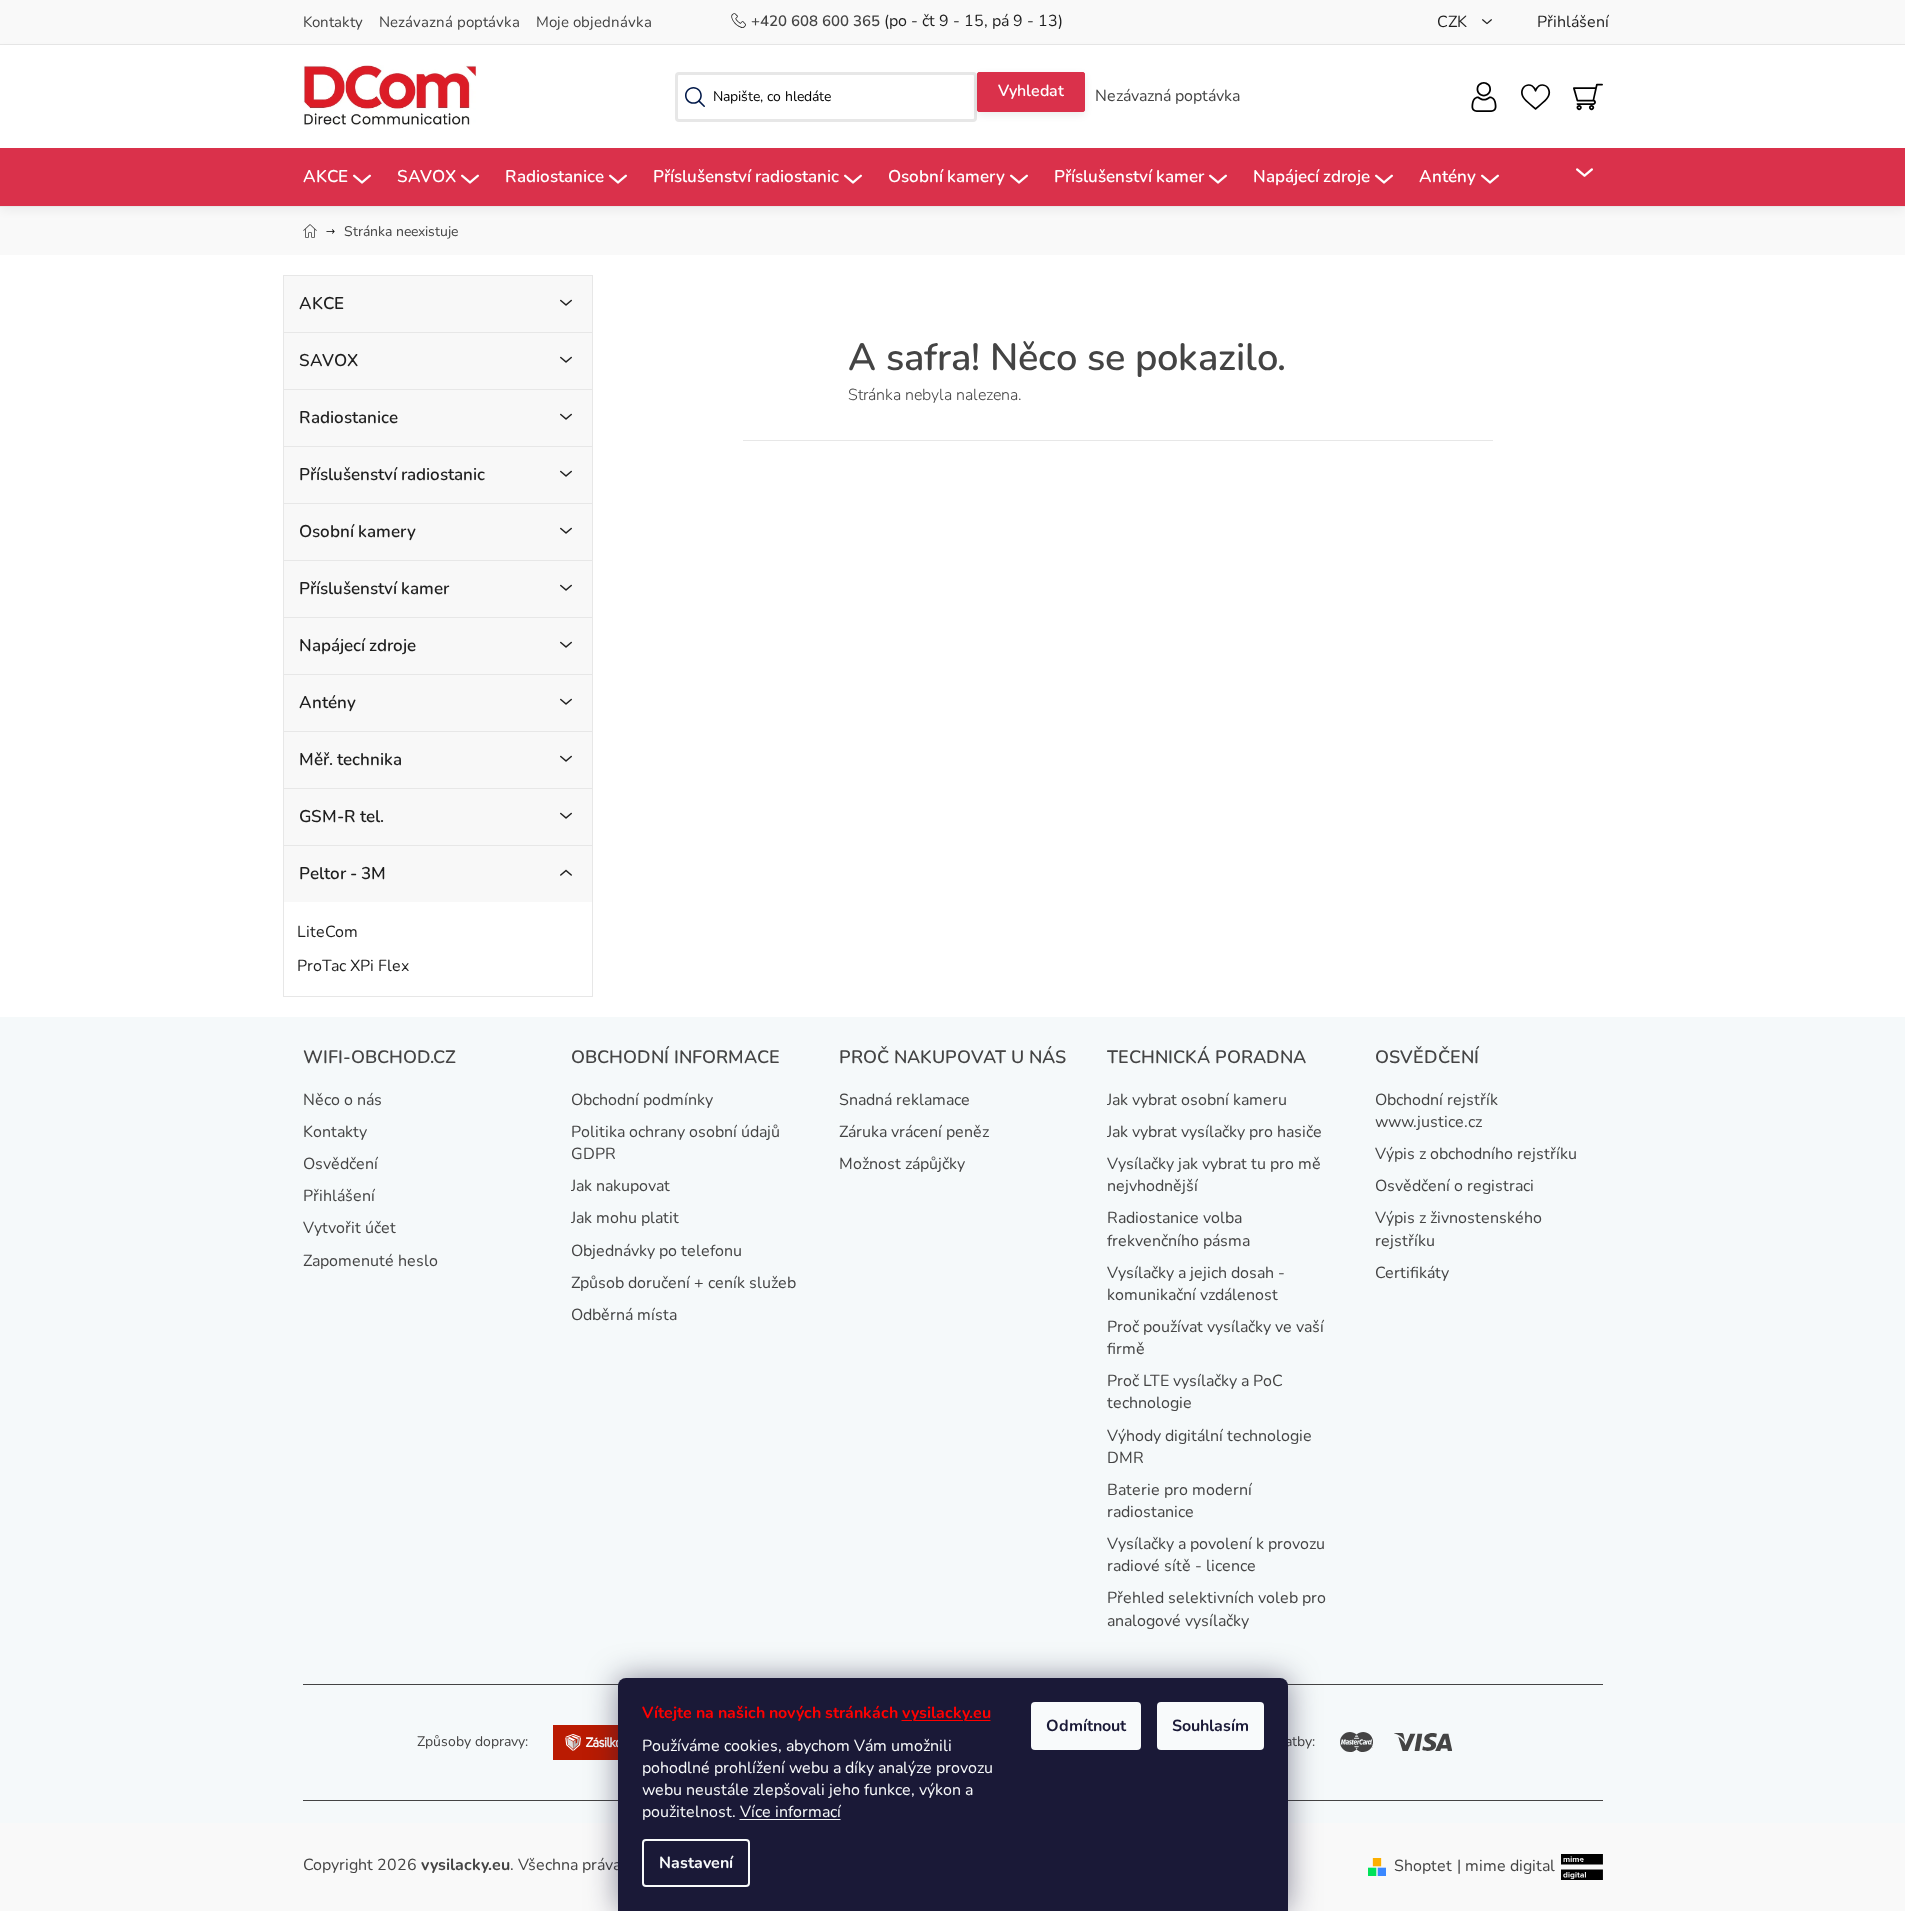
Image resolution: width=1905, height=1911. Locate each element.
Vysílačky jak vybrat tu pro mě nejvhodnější (1214, 1175)
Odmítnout (1086, 1726)
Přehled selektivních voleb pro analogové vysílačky (1216, 1609)
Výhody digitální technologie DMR (1209, 1447)
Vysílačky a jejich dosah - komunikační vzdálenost (1196, 1284)
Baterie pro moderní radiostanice (1179, 1501)
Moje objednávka (594, 22)
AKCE (321, 303)
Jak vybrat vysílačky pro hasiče (1214, 1132)
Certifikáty (1412, 1273)
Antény (327, 702)
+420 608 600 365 (817, 21)
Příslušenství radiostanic (392, 474)
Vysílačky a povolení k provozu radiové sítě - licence (1216, 1555)
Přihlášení (339, 1196)
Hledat (1031, 92)
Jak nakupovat (620, 1186)
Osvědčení (340, 1164)
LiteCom (327, 932)
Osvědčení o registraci (1454, 1186)
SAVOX (328, 360)
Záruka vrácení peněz (914, 1132)
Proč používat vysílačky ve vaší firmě (1215, 1338)
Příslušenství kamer (374, 588)
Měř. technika (350, 759)
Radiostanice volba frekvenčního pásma (1178, 1229)
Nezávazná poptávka (449, 22)
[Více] (1571, 173)
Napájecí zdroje (357, 645)
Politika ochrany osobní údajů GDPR (675, 1143)
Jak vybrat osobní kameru (1197, 1100)
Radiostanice (348, 417)
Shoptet (1423, 1866)
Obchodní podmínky (642, 1100)
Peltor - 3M (342, 873)
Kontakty (333, 22)
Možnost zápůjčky (902, 1164)
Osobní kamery (357, 531)
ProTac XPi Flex (353, 966)
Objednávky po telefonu (656, 1251)
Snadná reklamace (904, 1100)
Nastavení (696, 1863)
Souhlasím (1210, 1726)
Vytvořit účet (349, 1228)
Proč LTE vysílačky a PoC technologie (1195, 1392)
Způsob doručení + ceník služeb (683, 1283)
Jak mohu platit (625, 1218)
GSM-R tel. (341, 816)
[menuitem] (337, 177)
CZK (1454, 22)
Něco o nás (342, 1100)
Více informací (790, 1812)
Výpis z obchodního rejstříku (1476, 1154)
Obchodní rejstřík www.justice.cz (1436, 1111)
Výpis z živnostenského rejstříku (1458, 1229)
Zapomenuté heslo (370, 1261)
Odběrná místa (624, 1315)
